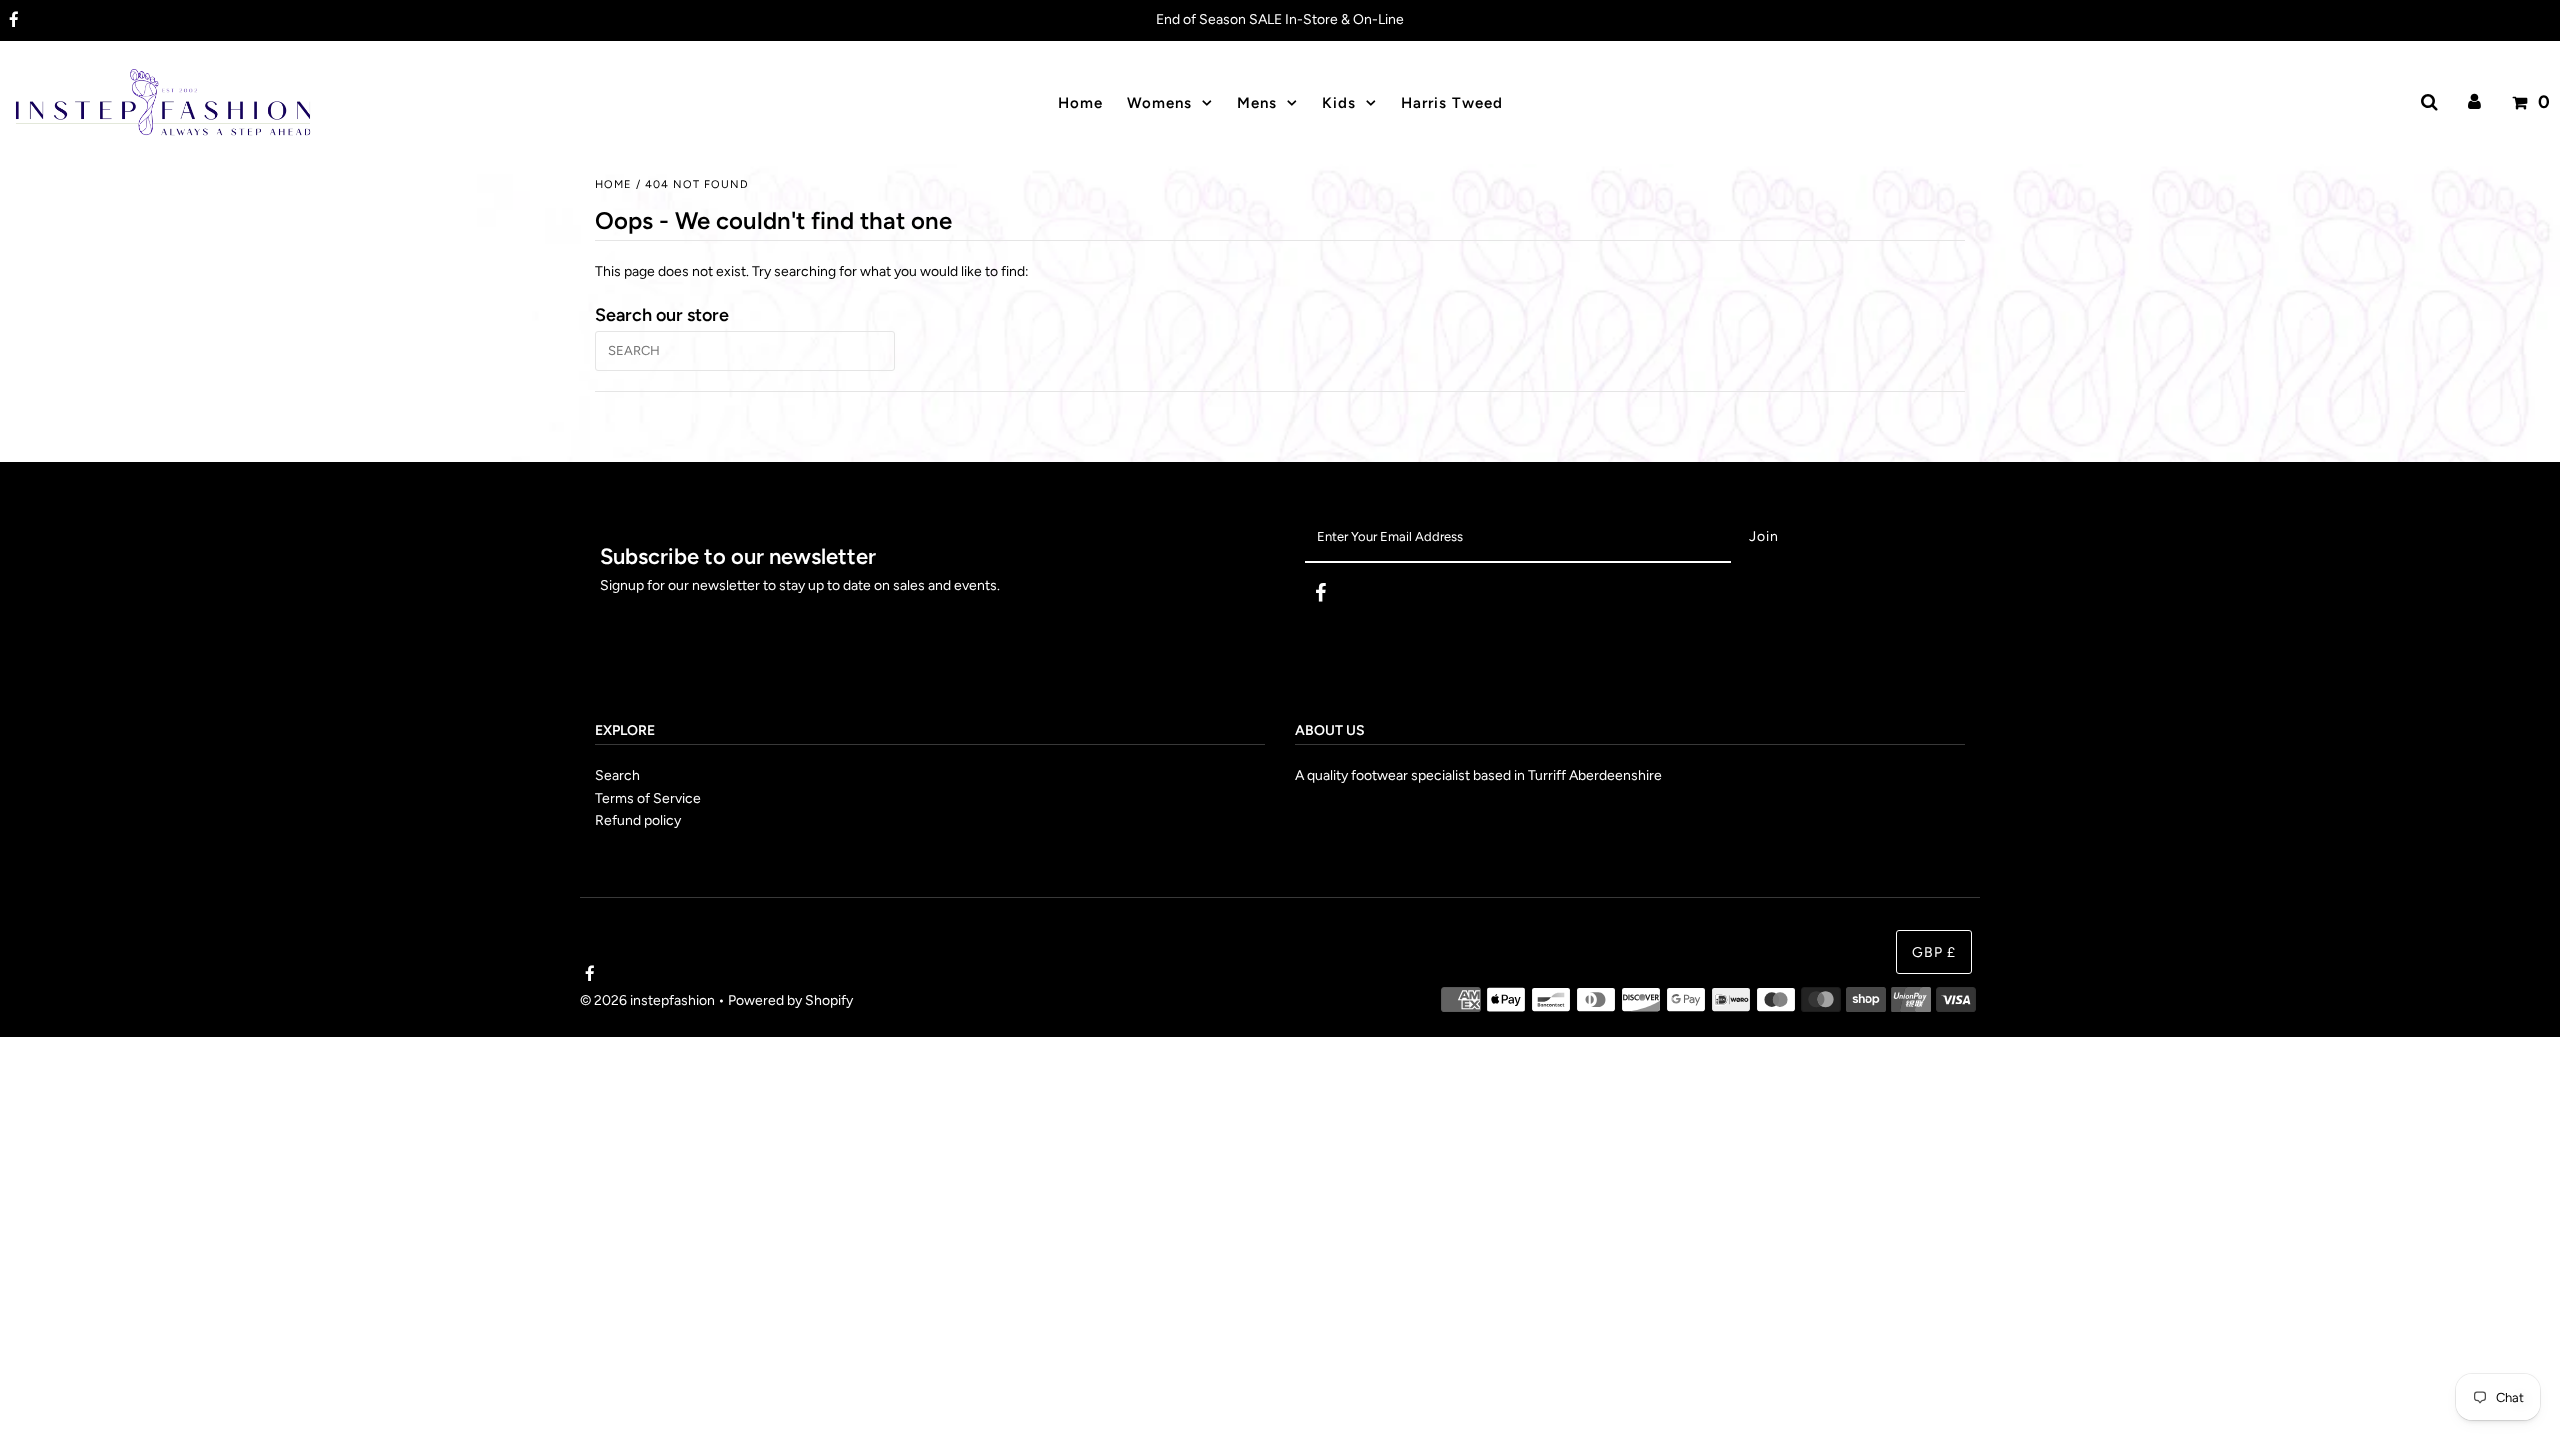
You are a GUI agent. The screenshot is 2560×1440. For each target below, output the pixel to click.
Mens (1257, 103)
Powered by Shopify (790, 1000)
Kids (1339, 103)
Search (617, 775)
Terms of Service (648, 798)
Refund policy (638, 820)
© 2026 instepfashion (647, 1000)
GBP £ (1934, 952)
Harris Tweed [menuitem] (1452, 103)
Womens (1159, 103)
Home (613, 184)
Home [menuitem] (1080, 103)
